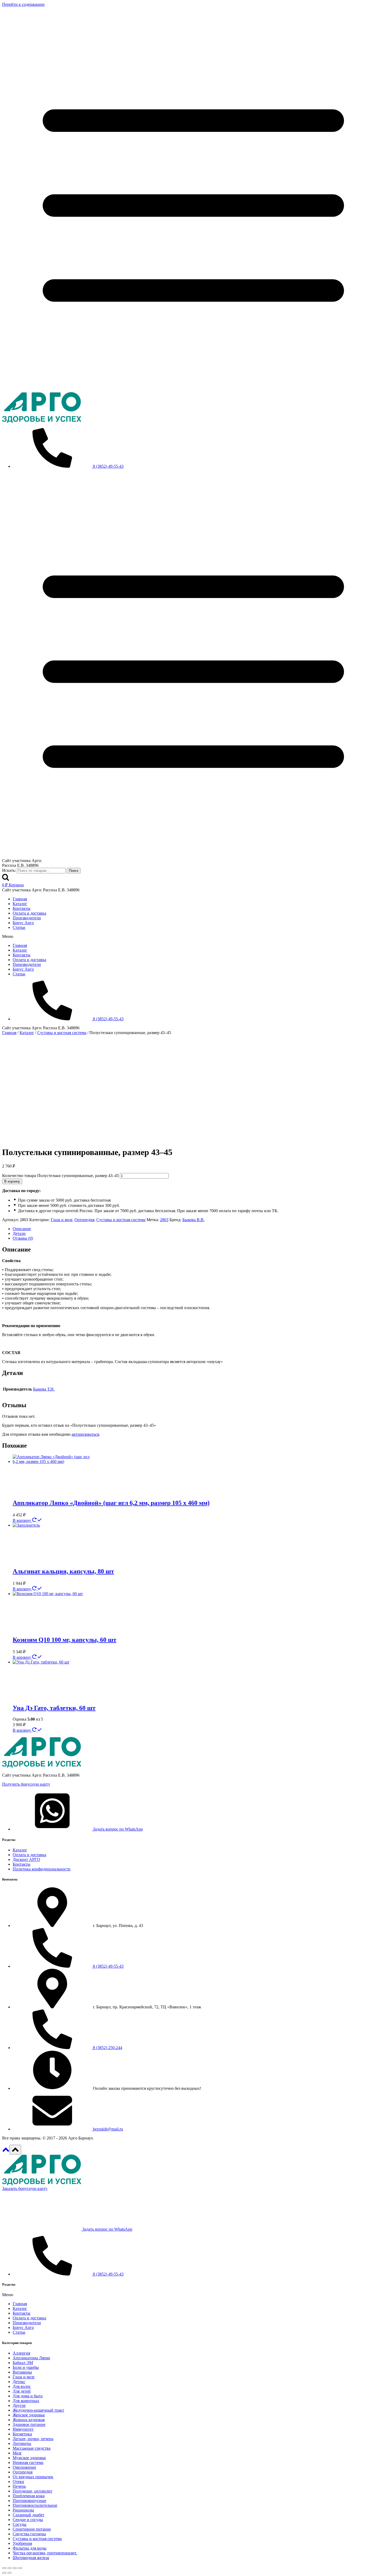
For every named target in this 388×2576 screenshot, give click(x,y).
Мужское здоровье (29, 2458)
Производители (27, 918)
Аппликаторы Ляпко (31, 2358)
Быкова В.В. (193, 1220)
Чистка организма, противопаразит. (45, 2553)
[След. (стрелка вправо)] (10, 2573)
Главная (20, 899)
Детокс (19, 2382)
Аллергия (21, 2353)
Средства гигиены (29, 2534)
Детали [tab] (19, 1233)
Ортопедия (84, 1220)
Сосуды (20, 2524)
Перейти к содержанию (23, 4)
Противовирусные (29, 2501)
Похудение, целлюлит (32, 2491)
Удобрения (22, 2543)
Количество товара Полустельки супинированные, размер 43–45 (60, 1176)
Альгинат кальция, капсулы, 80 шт (63, 1571)
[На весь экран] (10, 2568)
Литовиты (22, 2443)
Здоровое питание (29, 2424)
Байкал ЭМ (23, 2363)
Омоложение (24, 2467)
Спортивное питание (32, 2529)
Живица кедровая (29, 2420)
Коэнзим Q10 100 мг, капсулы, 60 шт (65, 1640)
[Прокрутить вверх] (6, 2151)
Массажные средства (32, 2448)
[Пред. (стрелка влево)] (4, 2573)
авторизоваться (85, 1434)
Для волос (22, 2386)
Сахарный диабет (29, 2515)
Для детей (22, 2391)
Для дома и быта (28, 2396)
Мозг (17, 2453)
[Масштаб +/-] (4, 2568)
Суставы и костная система (121, 1220)
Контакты (22, 908)
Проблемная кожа (29, 2496)
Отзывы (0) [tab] (23, 1238)
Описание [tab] (22, 1229)
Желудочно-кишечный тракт (38, 2410)
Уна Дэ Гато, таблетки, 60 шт (54, 1708)
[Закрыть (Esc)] (20, 2568)
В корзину (12, 1181)
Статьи (19, 927)
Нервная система (28, 2463)
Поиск (74, 871)
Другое (19, 2405)
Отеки (18, 2482)
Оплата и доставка (29, 913)
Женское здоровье (29, 2415)
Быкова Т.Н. (44, 1389)
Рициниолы (23, 2510)
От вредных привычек (33, 2477)
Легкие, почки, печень (33, 2439)
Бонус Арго (23, 923)
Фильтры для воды (30, 2548)
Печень (19, 2486)
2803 (164, 1220)
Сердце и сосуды (28, 2520)
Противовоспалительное (35, 2505)
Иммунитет (23, 2429)
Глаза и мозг (61, 1220)
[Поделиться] (15, 2568)
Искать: (9, 870)
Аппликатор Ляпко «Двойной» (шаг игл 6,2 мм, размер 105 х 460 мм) (111, 1503)
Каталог (20, 904)
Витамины (22, 2372)
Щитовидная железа (31, 2558)
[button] (194, 937)
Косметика (22, 2434)
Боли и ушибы (26, 2367)
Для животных (26, 2401)
